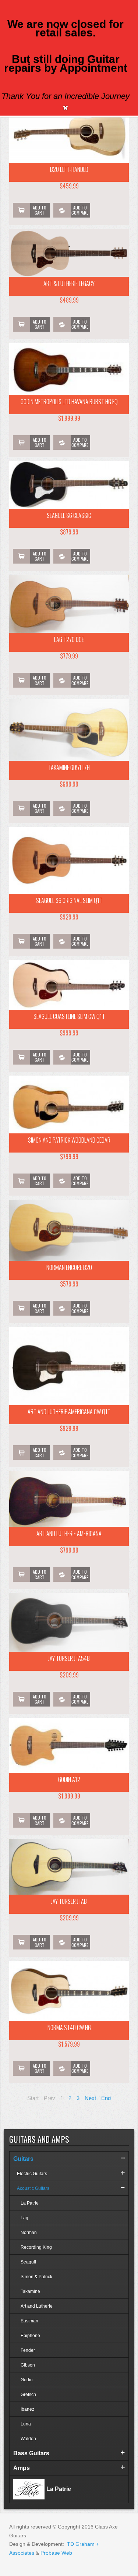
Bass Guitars (31, 2453)
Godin (27, 2380)
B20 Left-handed (69, 169)
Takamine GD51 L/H (69, 767)
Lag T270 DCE (69, 639)
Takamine (30, 2291)
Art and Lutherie (37, 2306)
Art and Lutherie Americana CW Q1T (69, 1412)
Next (90, 2098)
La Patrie (30, 2203)
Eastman (29, 2321)
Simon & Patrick (36, 2277)
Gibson (28, 2365)
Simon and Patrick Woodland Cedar (69, 1140)
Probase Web (56, 2553)
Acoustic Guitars (33, 2188)
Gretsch (28, 2395)
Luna (26, 2424)
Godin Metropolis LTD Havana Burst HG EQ (69, 402)
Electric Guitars (32, 2174)
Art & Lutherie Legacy (69, 283)
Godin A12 (69, 1779)
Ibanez (27, 2409)
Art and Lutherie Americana (69, 1534)
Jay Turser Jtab (69, 1901)
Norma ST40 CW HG (69, 2028)
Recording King (36, 2247)
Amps (22, 2468)
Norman (29, 2233)
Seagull (28, 2262)
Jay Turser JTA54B (69, 1658)
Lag (24, 2218)
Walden (28, 2439)
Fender (28, 2350)
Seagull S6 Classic (69, 515)
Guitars (23, 2159)
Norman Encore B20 (69, 1267)
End (106, 2098)
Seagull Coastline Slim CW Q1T (69, 1016)
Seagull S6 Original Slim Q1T (69, 900)
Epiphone (30, 2336)
